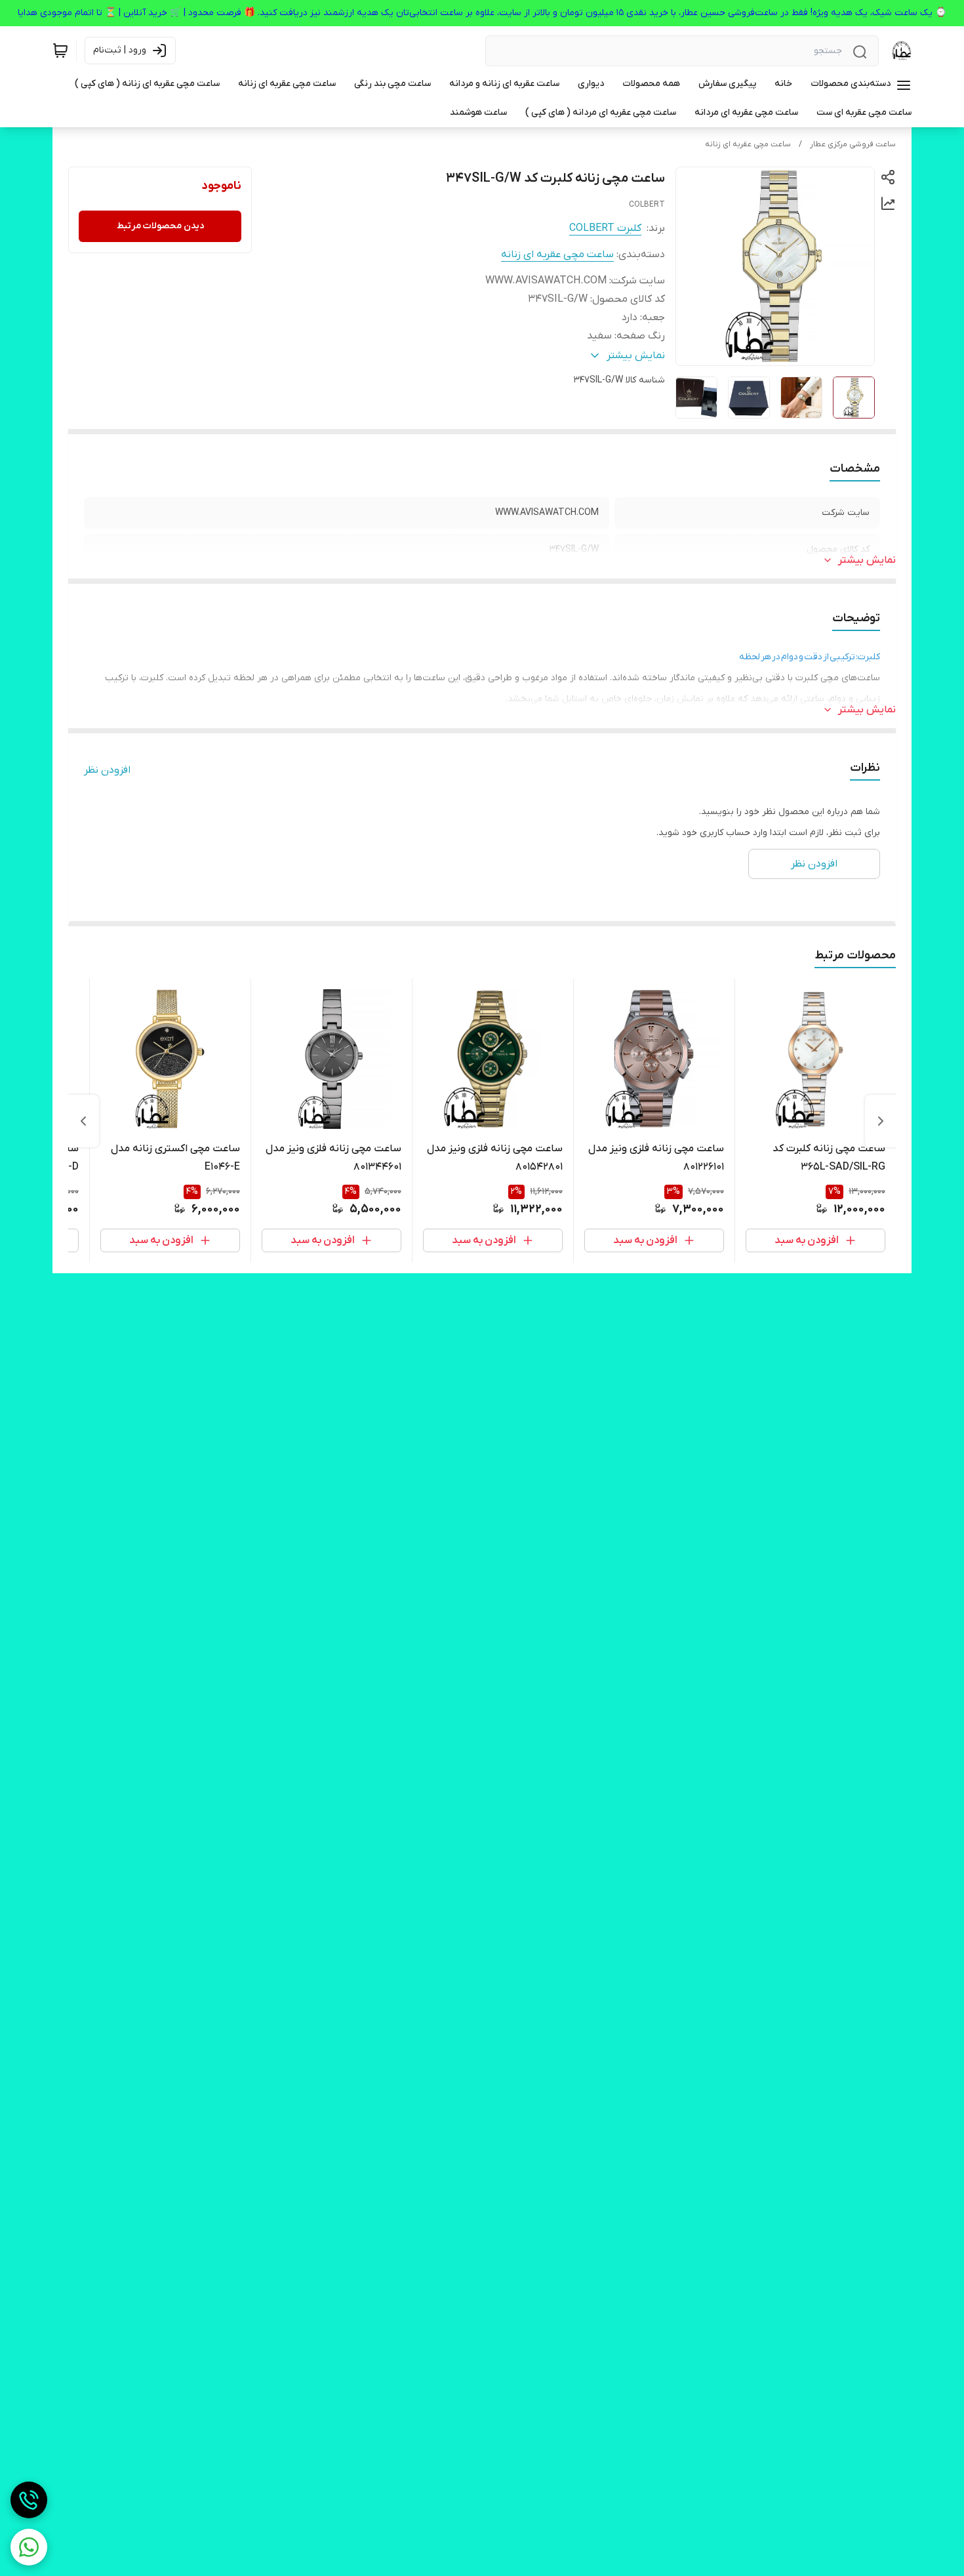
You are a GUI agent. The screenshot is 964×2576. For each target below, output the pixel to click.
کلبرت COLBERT (605, 228)
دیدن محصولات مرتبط (160, 226)
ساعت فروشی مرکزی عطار (853, 144)
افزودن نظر (107, 770)
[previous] (881, 1121)
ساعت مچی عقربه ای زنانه (748, 144)
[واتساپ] (29, 2547)
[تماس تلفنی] (29, 2500)
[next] (83, 1121)
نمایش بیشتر (867, 560)
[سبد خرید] (60, 51)
